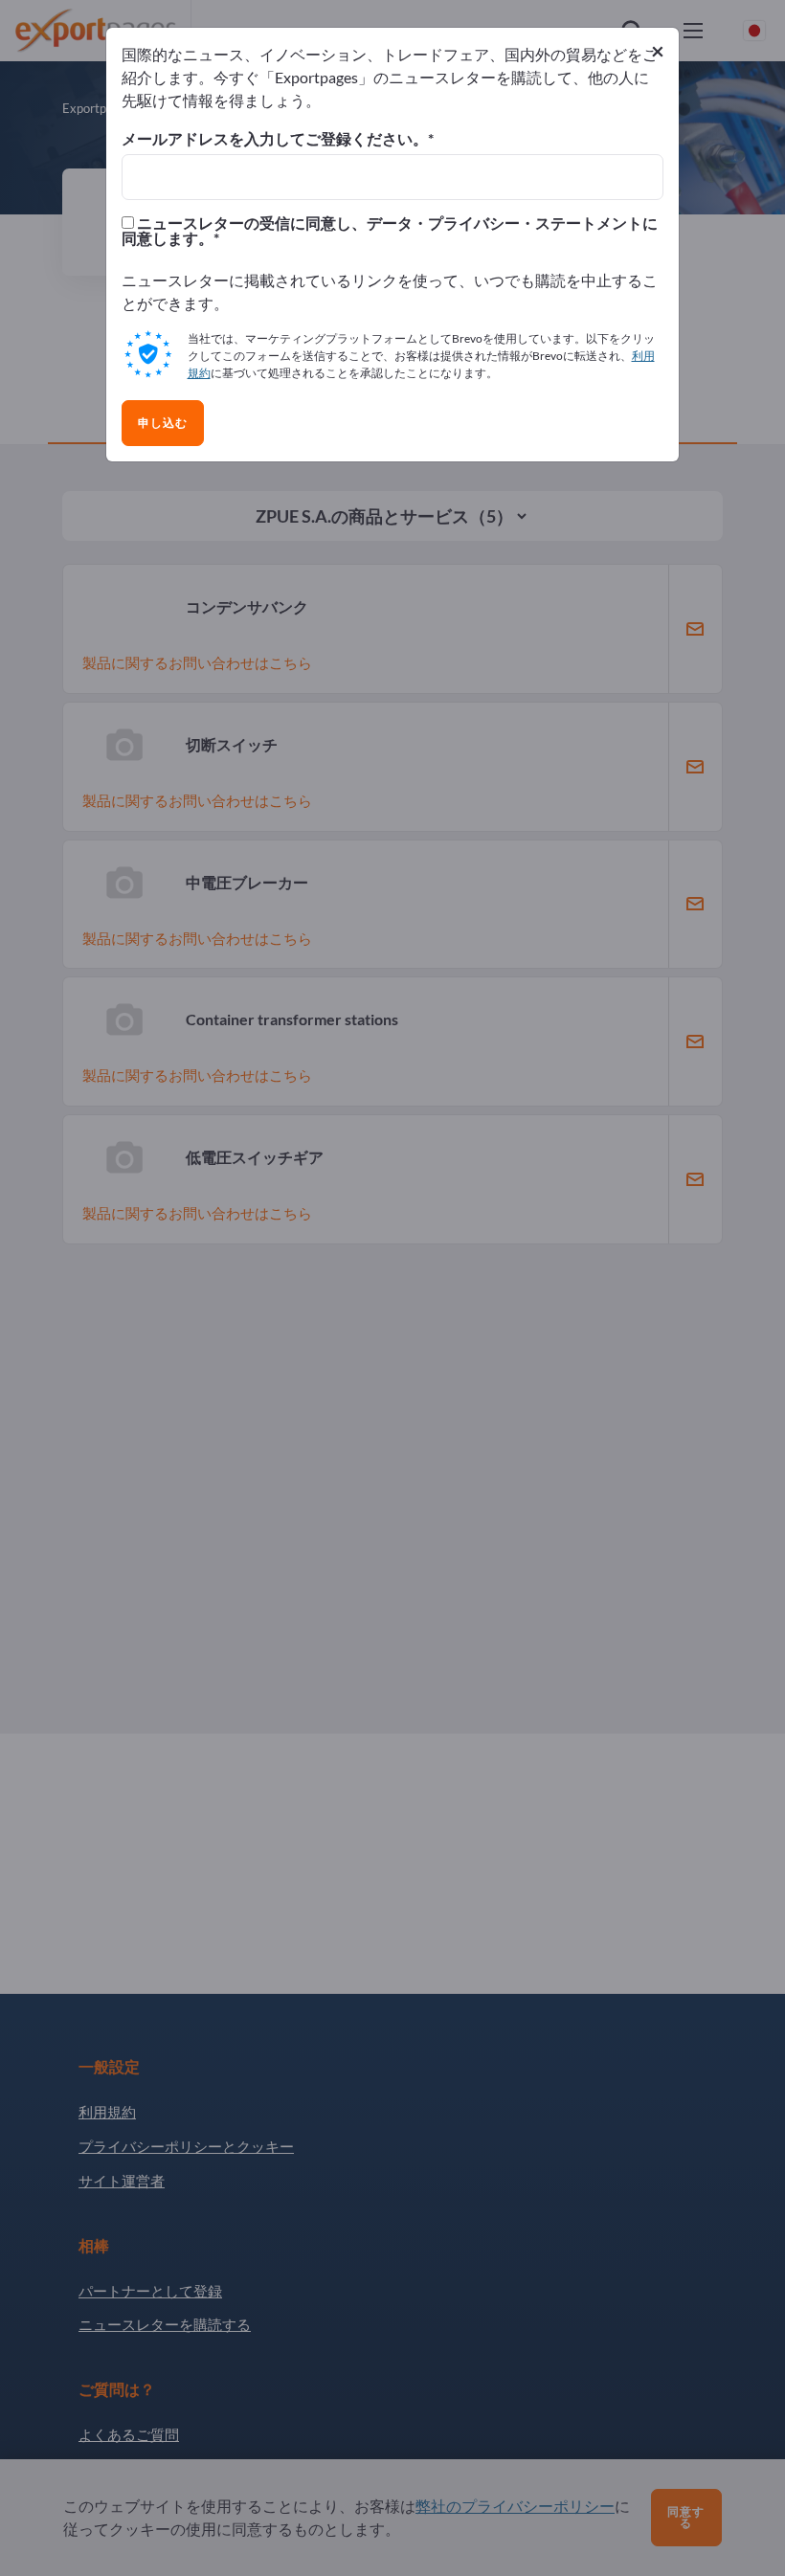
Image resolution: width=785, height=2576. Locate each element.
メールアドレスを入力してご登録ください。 (275, 139)
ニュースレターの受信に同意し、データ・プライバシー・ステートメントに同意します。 (390, 231)
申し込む (163, 423)
